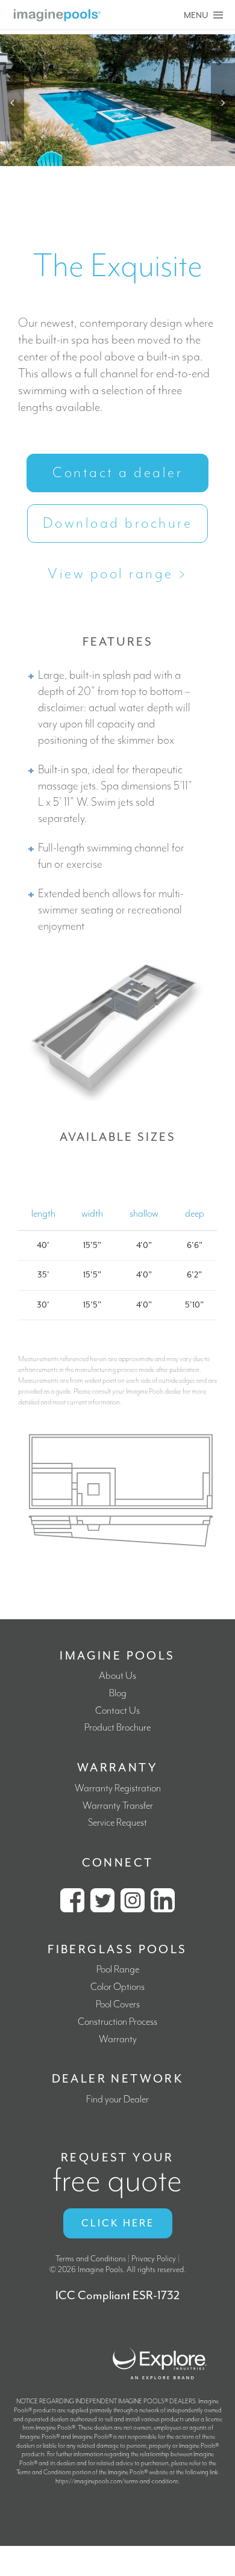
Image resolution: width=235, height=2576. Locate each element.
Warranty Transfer (118, 1806)
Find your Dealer (117, 2100)
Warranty (118, 2040)
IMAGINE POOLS (117, 1656)
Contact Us (117, 1711)
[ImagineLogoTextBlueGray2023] (57, 14)
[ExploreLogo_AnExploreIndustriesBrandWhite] (160, 2346)
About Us (117, 1676)
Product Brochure (117, 1728)
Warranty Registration (118, 1789)
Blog (118, 1694)
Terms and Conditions (91, 2259)
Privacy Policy (154, 2259)
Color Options (117, 1987)
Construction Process (117, 2022)
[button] (12, 102)
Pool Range (118, 1970)
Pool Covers (118, 2005)
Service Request (117, 1823)
